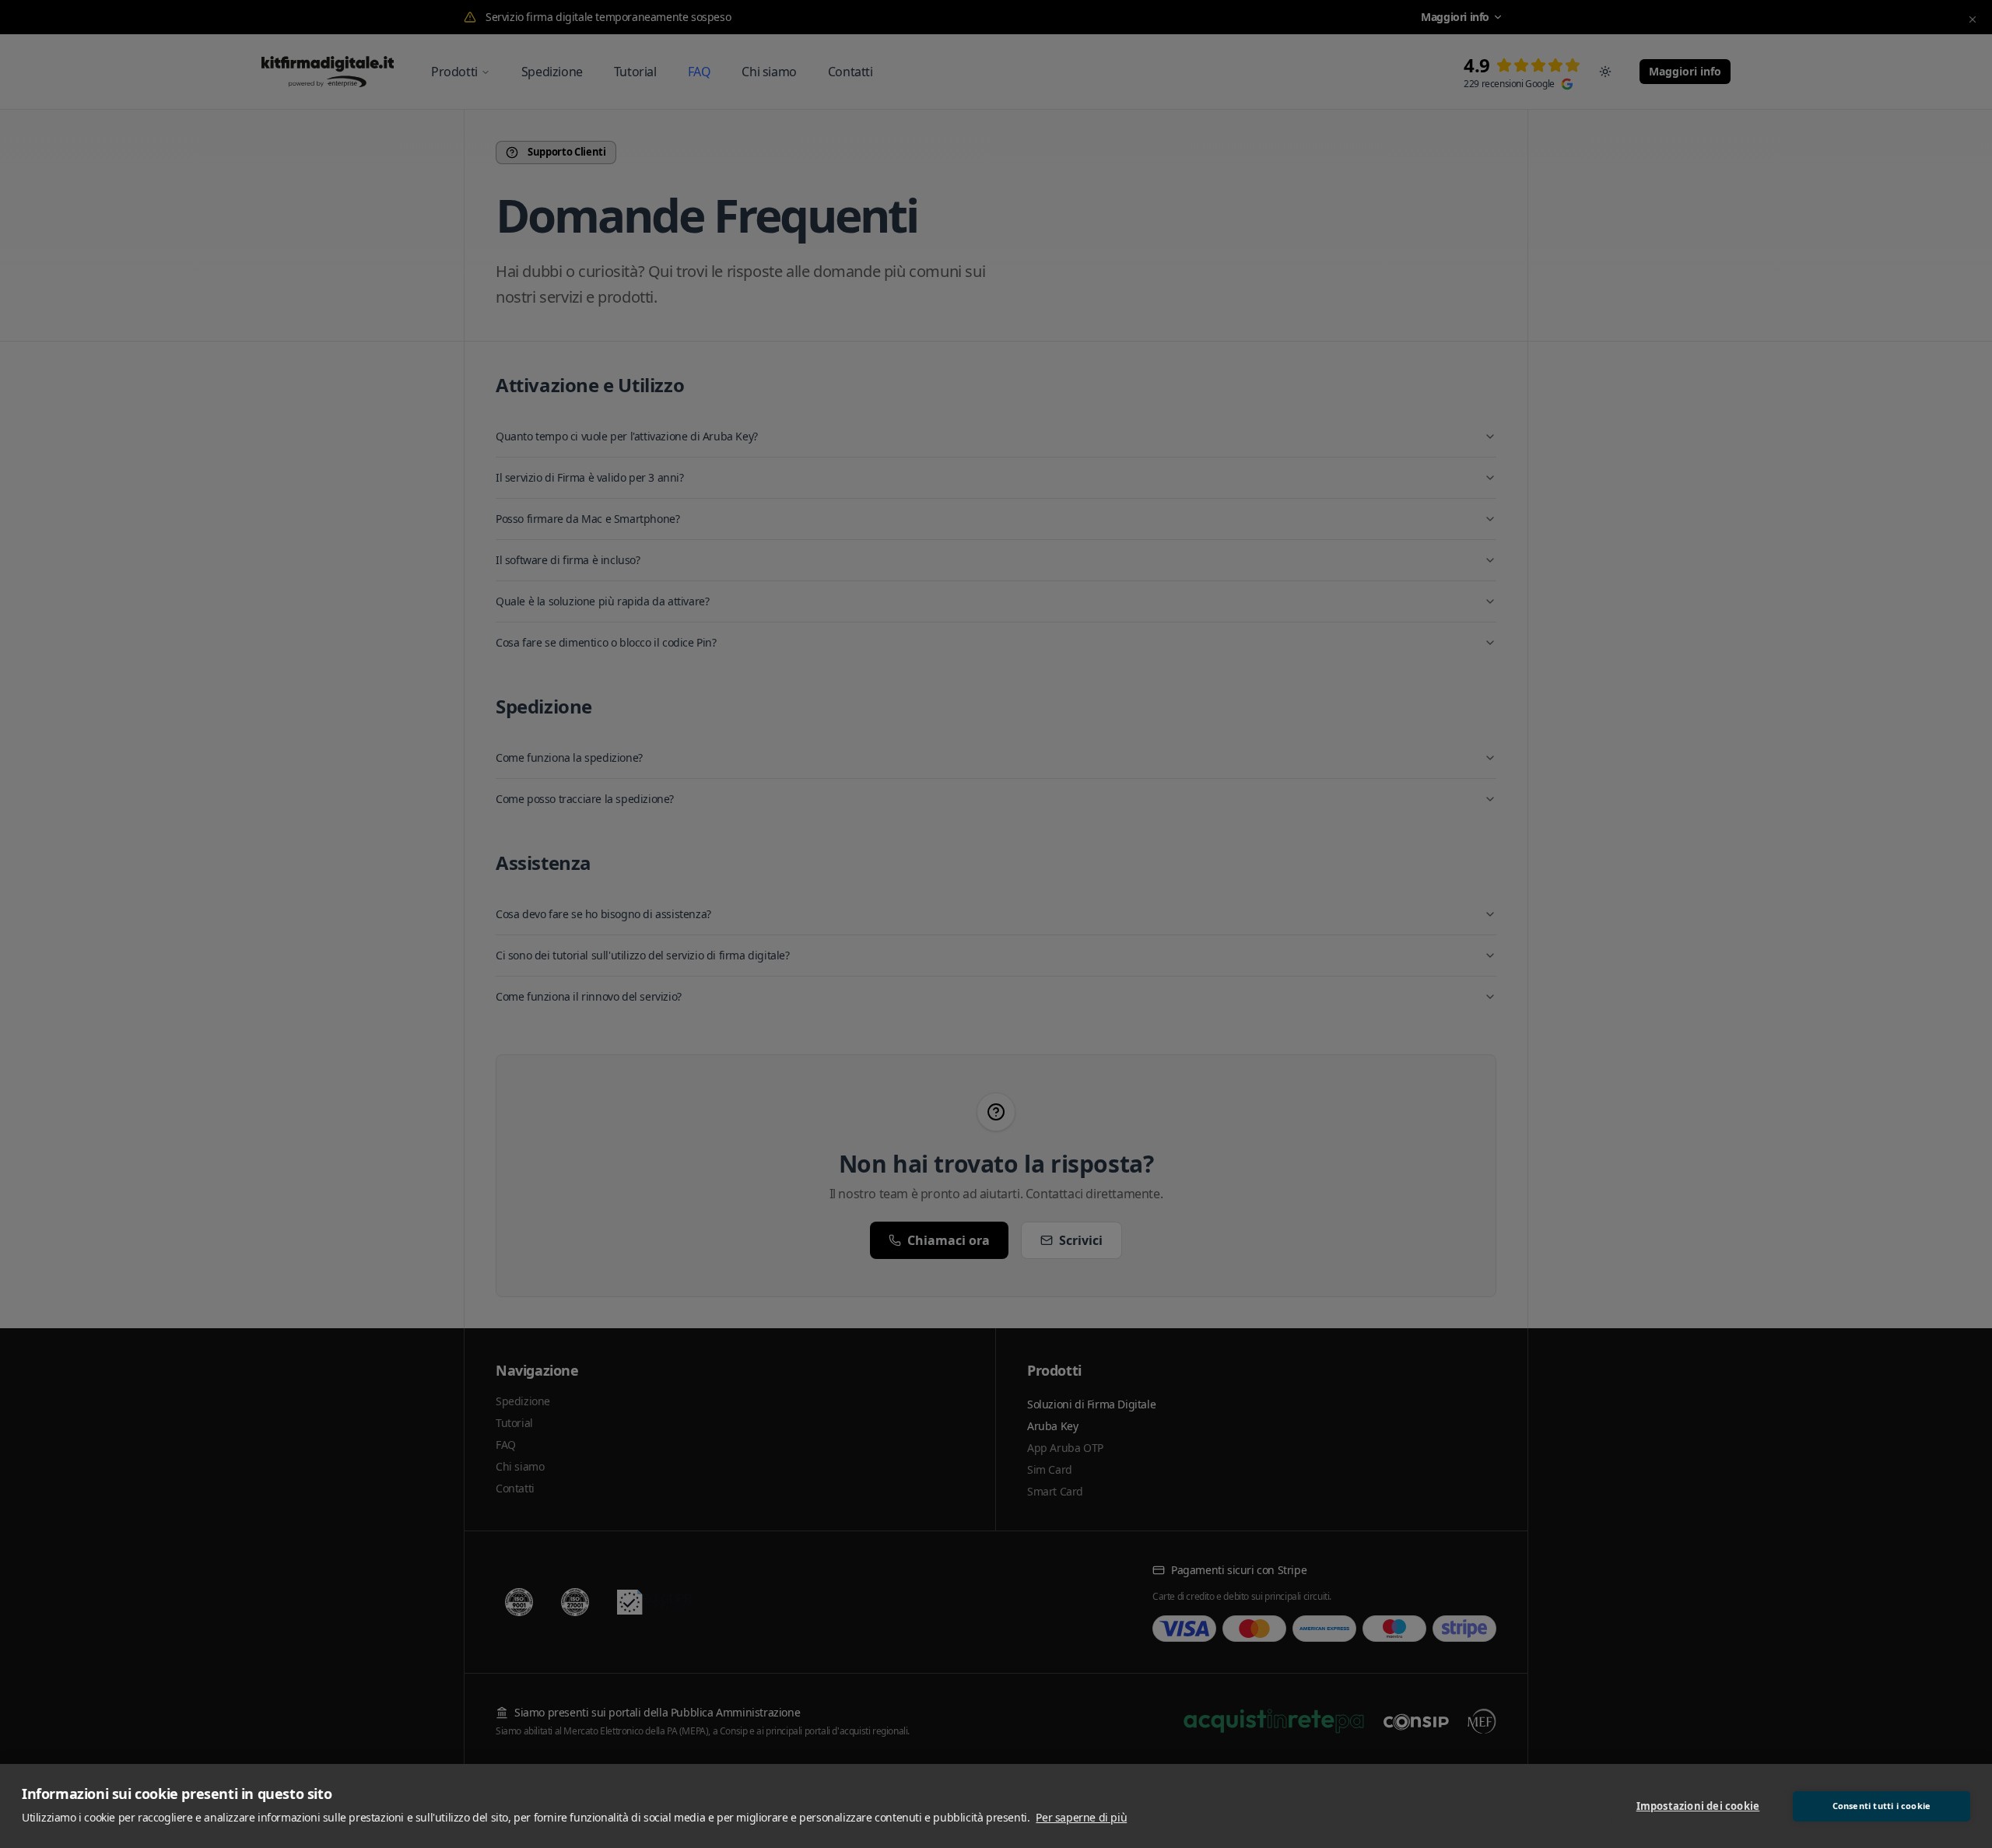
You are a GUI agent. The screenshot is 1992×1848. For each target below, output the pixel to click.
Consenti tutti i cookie (1882, 1806)
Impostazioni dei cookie (1698, 1806)
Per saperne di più (1081, 1817)
